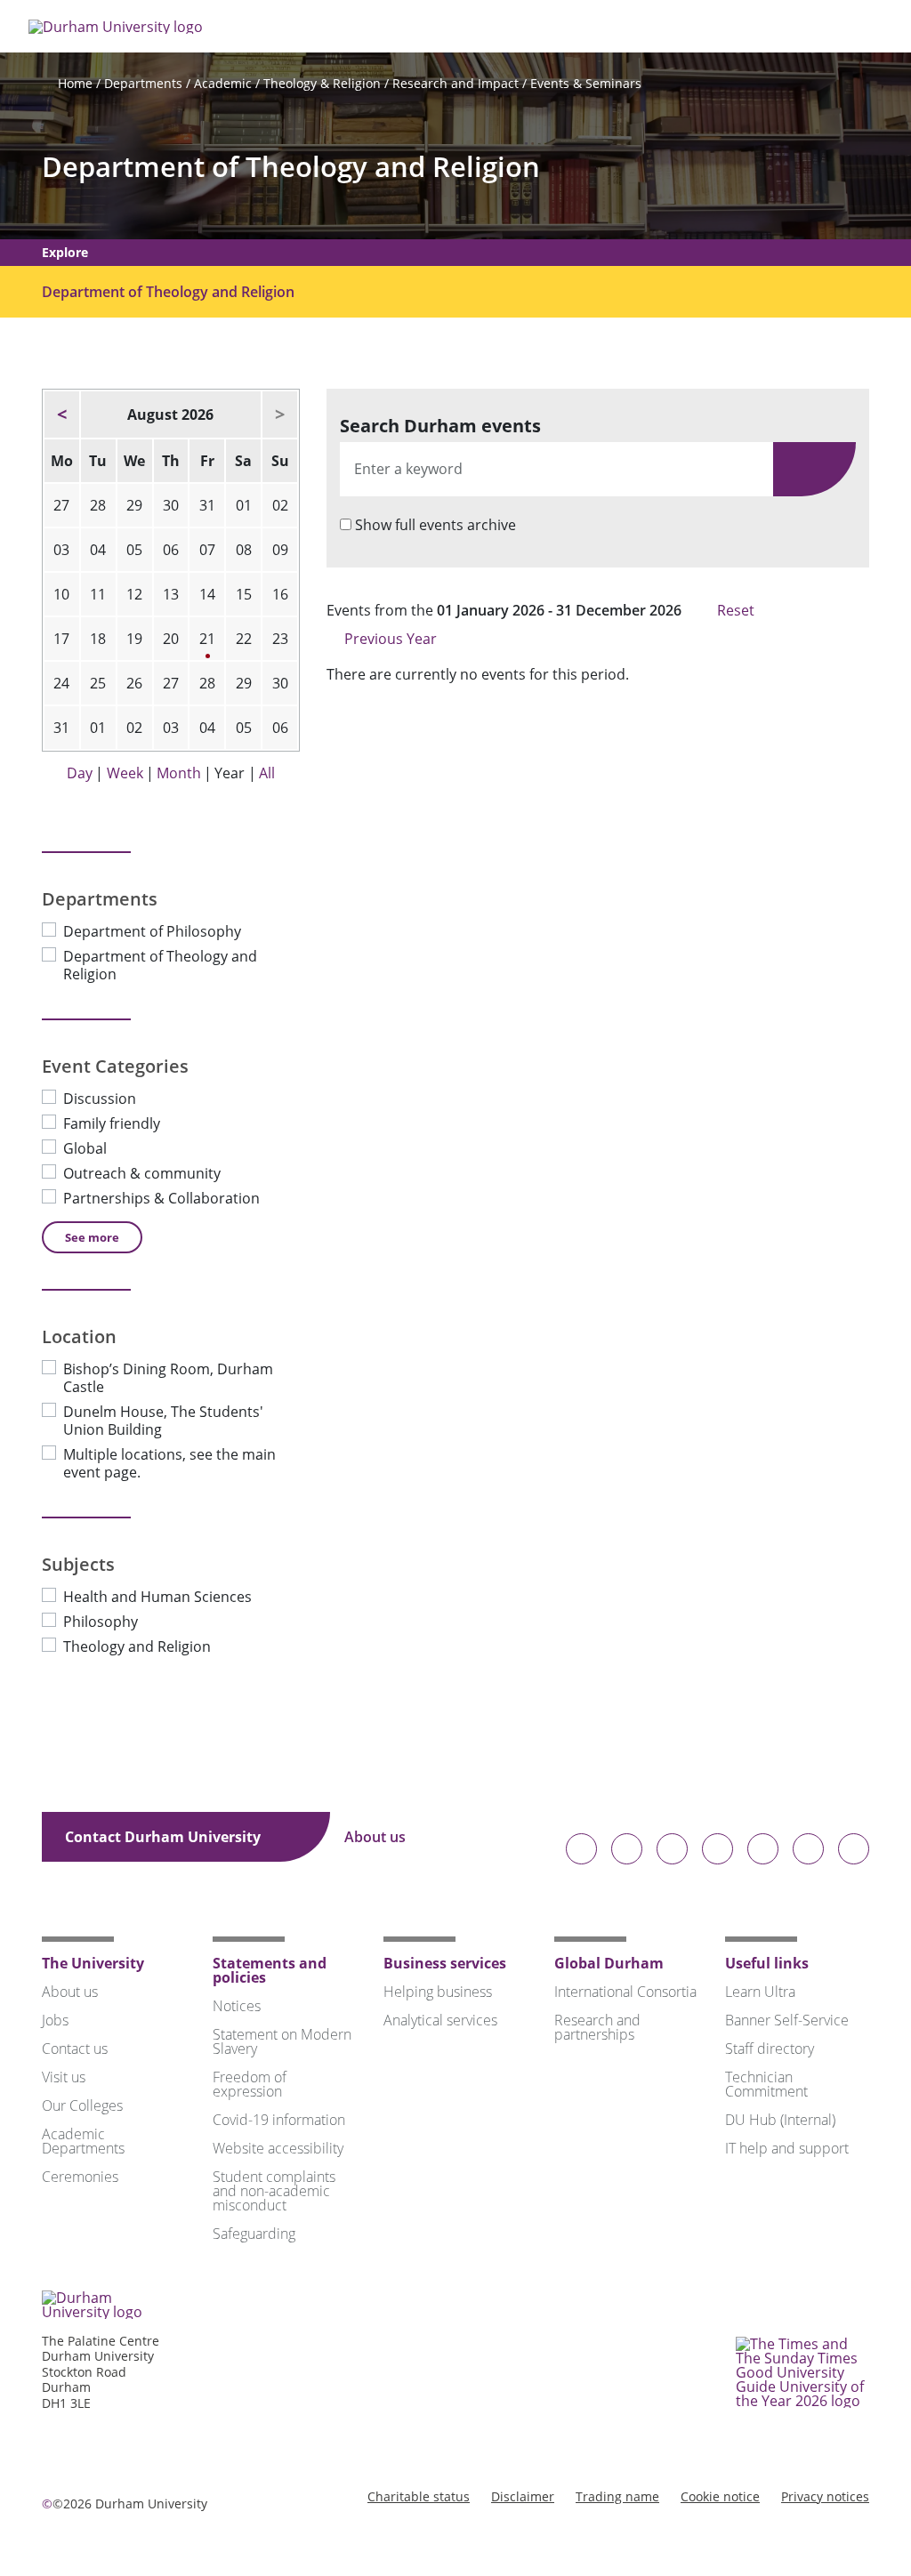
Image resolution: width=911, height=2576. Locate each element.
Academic (223, 83)
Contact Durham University (165, 1837)
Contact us (75, 2049)
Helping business (438, 1992)
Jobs (55, 2020)
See (92, 1237)
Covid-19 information (279, 2120)
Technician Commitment (766, 2084)
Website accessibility (278, 2148)
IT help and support (787, 2148)
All (267, 773)
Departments (143, 83)
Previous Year (389, 639)
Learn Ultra (760, 1992)
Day (80, 773)
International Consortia (625, 1992)
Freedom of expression (250, 2084)
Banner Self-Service (787, 2020)
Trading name (617, 2496)
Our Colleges (82, 2105)
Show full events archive (435, 525)
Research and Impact (455, 83)
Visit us (64, 2077)
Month (179, 773)
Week (125, 773)
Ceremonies (80, 2177)
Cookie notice (720, 2496)
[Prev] (62, 415)
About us (377, 1837)
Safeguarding (254, 2234)
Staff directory (770, 2049)
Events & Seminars (586, 83)
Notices (237, 2006)
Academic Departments (83, 2141)
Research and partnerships (597, 2027)
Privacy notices (825, 2496)
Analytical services (440, 2020)
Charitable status (419, 2496)
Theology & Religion (322, 83)
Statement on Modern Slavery (282, 2041)
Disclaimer (523, 2496)
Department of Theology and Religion (291, 167)
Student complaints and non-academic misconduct (274, 2191)
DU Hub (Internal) (780, 2120)
